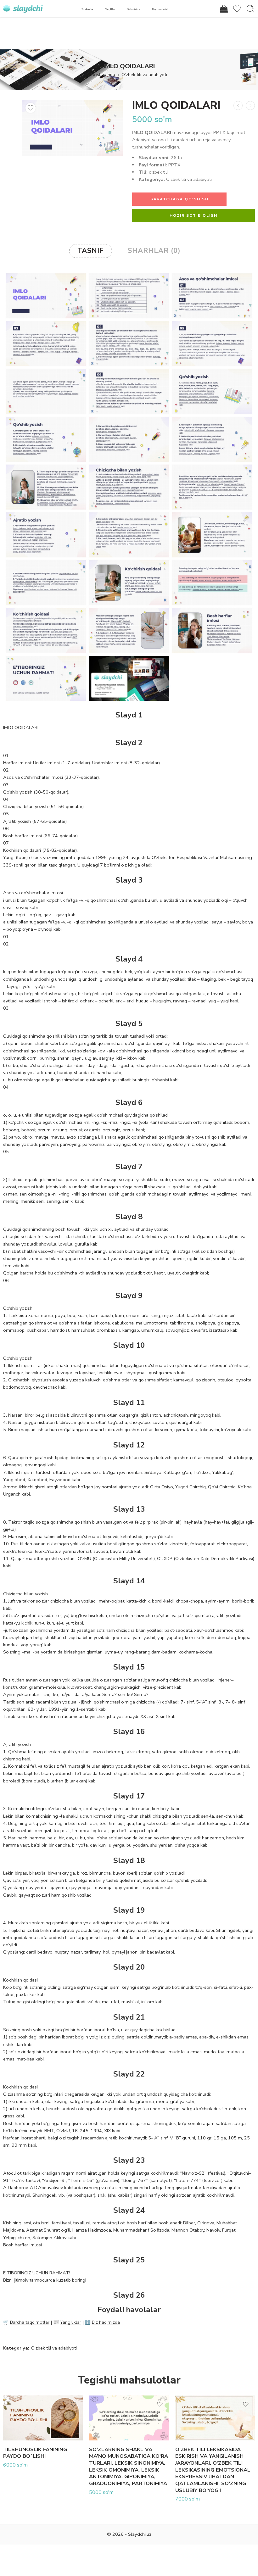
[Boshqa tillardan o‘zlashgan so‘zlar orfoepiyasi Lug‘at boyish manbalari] (238, 106)
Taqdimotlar (87, 9)
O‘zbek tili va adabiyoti (144, 75)
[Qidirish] (250, 9)
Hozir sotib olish (193, 215)
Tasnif (91, 251)
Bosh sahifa (103, 75)
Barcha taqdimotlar (30, 2322)
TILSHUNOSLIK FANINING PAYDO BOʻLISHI (35, 2453)
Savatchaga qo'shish (179, 199)
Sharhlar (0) (154, 251)
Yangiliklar (110, 9)
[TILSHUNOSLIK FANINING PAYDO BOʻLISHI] (43, 2418)
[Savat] (223, 9)
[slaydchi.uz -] (23, 9)
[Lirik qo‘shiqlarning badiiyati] (250, 106)
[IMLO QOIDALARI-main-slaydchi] (73, 128)
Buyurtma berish (160, 9)
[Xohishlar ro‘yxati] (31, 108)
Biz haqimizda (134, 9)
